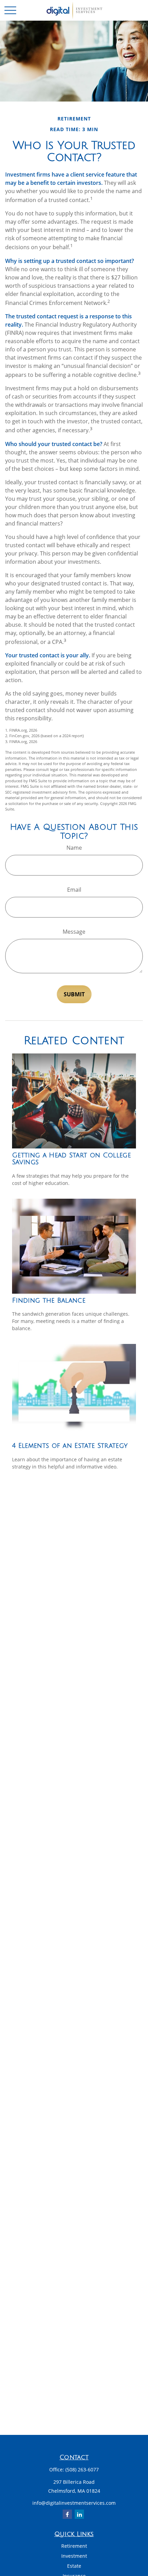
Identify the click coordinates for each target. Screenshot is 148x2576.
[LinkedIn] (79, 2514)
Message (74, 932)
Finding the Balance (49, 1301)
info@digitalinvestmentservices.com (74, 2503)
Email (74, 890)
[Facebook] (67, 2514)
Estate (74, 2566)
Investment (74, 2556)
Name (74, 848)
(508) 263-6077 (82, 2469)
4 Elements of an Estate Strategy (70, 1446)
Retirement (74, 2546)
